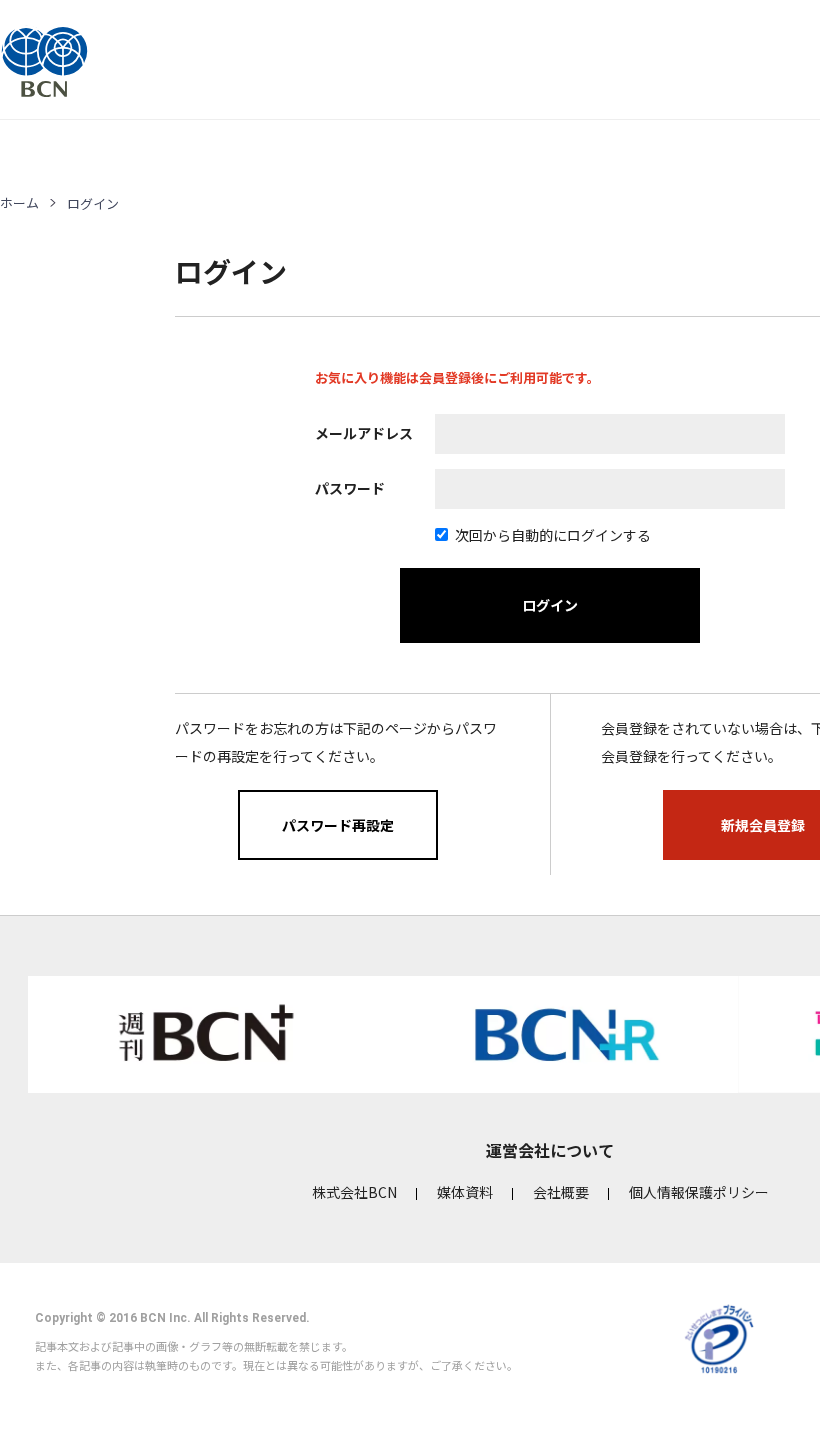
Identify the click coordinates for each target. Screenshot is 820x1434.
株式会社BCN (354, 1192)
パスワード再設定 (338, 825)
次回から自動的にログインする (553, 535)
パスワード (350, 488)
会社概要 (561, 1192)
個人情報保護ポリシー (699, 1192)
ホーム (19, 202)
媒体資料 (465, 1192)
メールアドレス (364, 433)
